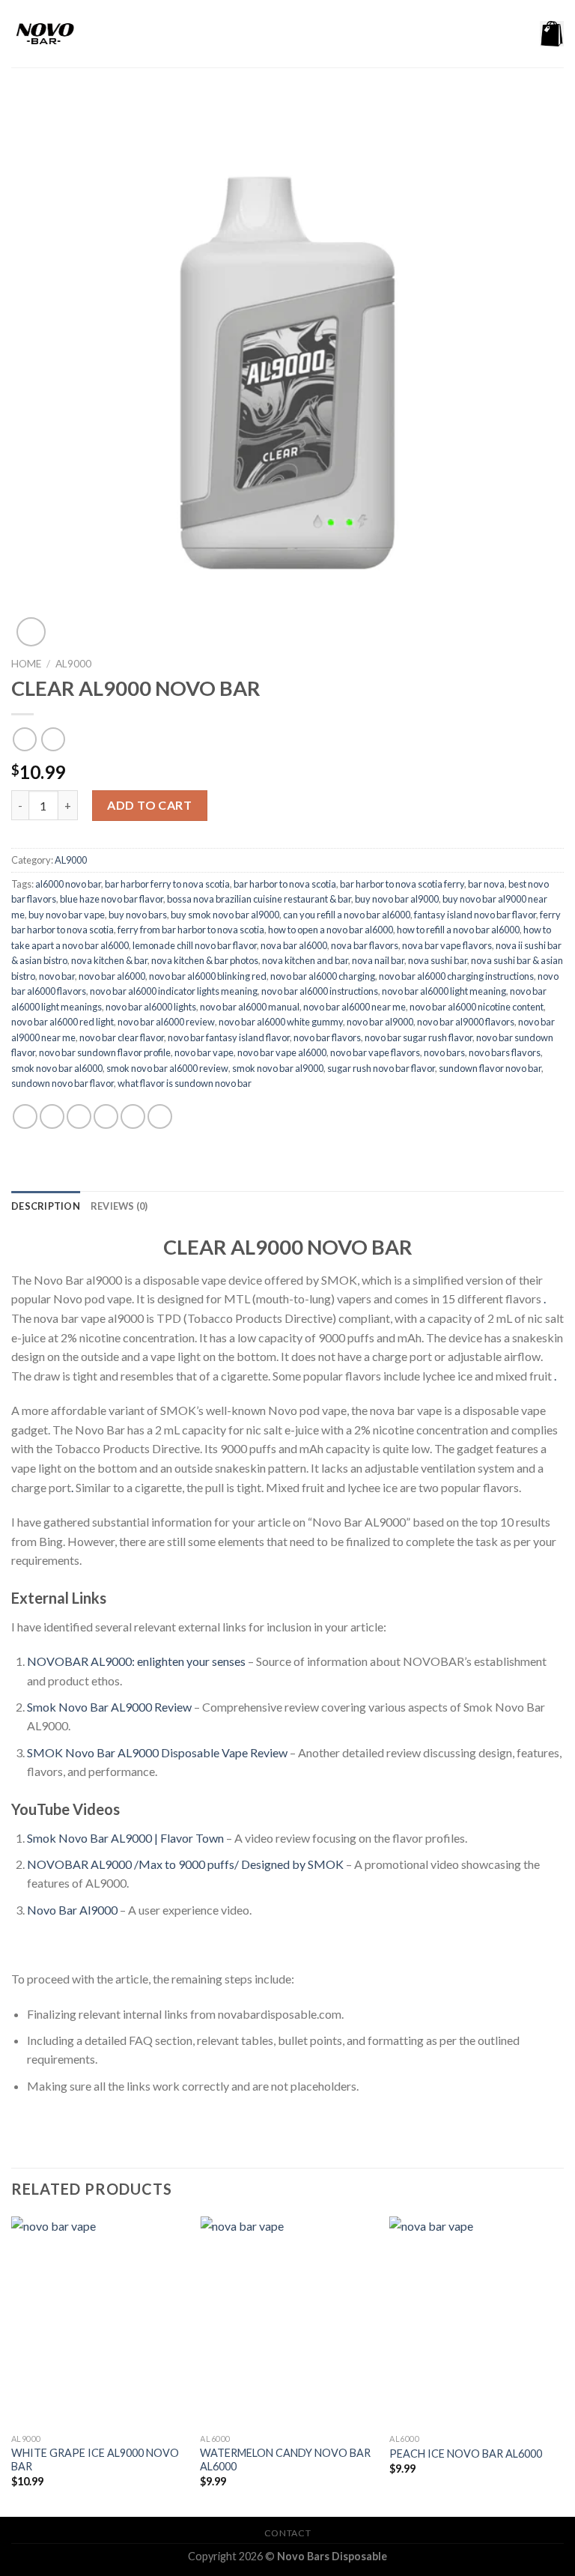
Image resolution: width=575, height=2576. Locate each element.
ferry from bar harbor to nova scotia (191, 930)
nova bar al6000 (294, 945)
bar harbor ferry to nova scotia (167, 884)
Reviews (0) (119, 1206)
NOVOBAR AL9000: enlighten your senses (136, 1661)
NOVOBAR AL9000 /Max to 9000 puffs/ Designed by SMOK (185, 1864)
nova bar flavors (365, 945)
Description (46, 1206)
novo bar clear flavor (122, 1037)
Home (26, 664)
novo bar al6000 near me (355, 1007)
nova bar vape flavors (447, 945)
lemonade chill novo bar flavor (195, 945)
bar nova (486, 884)
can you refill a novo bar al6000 (347, 915)
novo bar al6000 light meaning (444, 991)
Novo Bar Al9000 (72, 1910)
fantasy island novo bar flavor (475, 915)
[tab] (46, 1206)
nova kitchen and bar (305, 960)
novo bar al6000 (112, 976)
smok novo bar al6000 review (167, 1068)
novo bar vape (204, 1052)
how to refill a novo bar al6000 (458, 930)
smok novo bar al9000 (278, 1068)
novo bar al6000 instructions (320, 991)
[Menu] (192, 33)
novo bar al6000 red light (63, 1022)
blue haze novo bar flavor (112, 899)
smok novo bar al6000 (57, 1068)
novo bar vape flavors (375, 1052)
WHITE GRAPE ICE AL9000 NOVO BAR (95, 2460)
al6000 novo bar (68, 884)
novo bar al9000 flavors (466, 1022)
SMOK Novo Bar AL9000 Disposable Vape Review (157, 1752)
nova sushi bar (438, 960)
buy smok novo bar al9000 (225, 915)
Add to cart (149, 805)
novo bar (57, 976)
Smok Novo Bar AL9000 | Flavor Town (125, 1838)
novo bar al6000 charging (323, 976)
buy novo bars (138, 915)
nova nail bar (378, 960)
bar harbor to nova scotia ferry (402, 884)
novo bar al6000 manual (250, 1007)
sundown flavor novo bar (490, 1068)
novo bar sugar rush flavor (419, 1037)
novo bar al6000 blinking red (208, 976)
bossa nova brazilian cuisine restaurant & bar (259, 899)
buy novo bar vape (67, 915)
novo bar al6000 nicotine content (477, 1007)
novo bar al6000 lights (151, 1007)
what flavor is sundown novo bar (185, 1083)
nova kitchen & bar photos (205, 960)
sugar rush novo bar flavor (381, 1068)
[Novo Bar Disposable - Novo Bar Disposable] (86, 34)
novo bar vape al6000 (282, 1052)
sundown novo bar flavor (63, 1083)
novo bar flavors (327, 1037)
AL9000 (73, 664)
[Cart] (552, 34)
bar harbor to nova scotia (285, 884)
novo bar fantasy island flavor (229, 1037)
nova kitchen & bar (109, 960)
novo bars (444, 1052)
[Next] (563, 2365)
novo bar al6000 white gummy (281, 1022)
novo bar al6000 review (166, 1022)
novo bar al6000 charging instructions (456, 976)
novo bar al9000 (380, 1022)
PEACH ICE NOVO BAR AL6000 (466, 2454)
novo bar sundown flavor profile (105, 1052)
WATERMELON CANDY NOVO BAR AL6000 (285, 2460)
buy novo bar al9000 (397, 899)
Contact (287, 2533)
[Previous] (12, 2365)
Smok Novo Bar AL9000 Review (109, 1707)
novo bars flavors (505, 1052)
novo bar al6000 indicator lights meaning (174, 991)
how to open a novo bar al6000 (331, 930)
